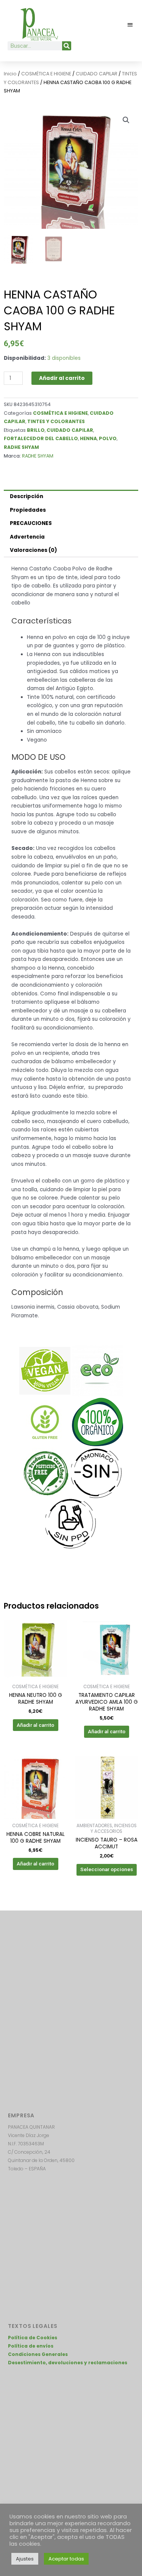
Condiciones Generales (38, 2354)
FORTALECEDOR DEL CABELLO (41, 438)
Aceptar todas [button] (66, 2559)
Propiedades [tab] (28, 510)
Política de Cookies (33, 2338)
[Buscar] (67, 46)
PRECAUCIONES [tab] (31, 523)
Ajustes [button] (25, 2559)
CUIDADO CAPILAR (97, 74)
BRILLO (36, 430)
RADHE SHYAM (21, 447)
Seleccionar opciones (107, 1869)
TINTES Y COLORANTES (56, 421)
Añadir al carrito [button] (35, 1725)
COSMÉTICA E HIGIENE (46, 74)
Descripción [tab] (27, 496)
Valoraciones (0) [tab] (34, 550)
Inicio (10, 74)
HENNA (88, 438)
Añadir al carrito (62, 378)
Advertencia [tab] (27, 537)
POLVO (108, 438)
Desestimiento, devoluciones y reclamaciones (68, 2363)
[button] (130, 24)
